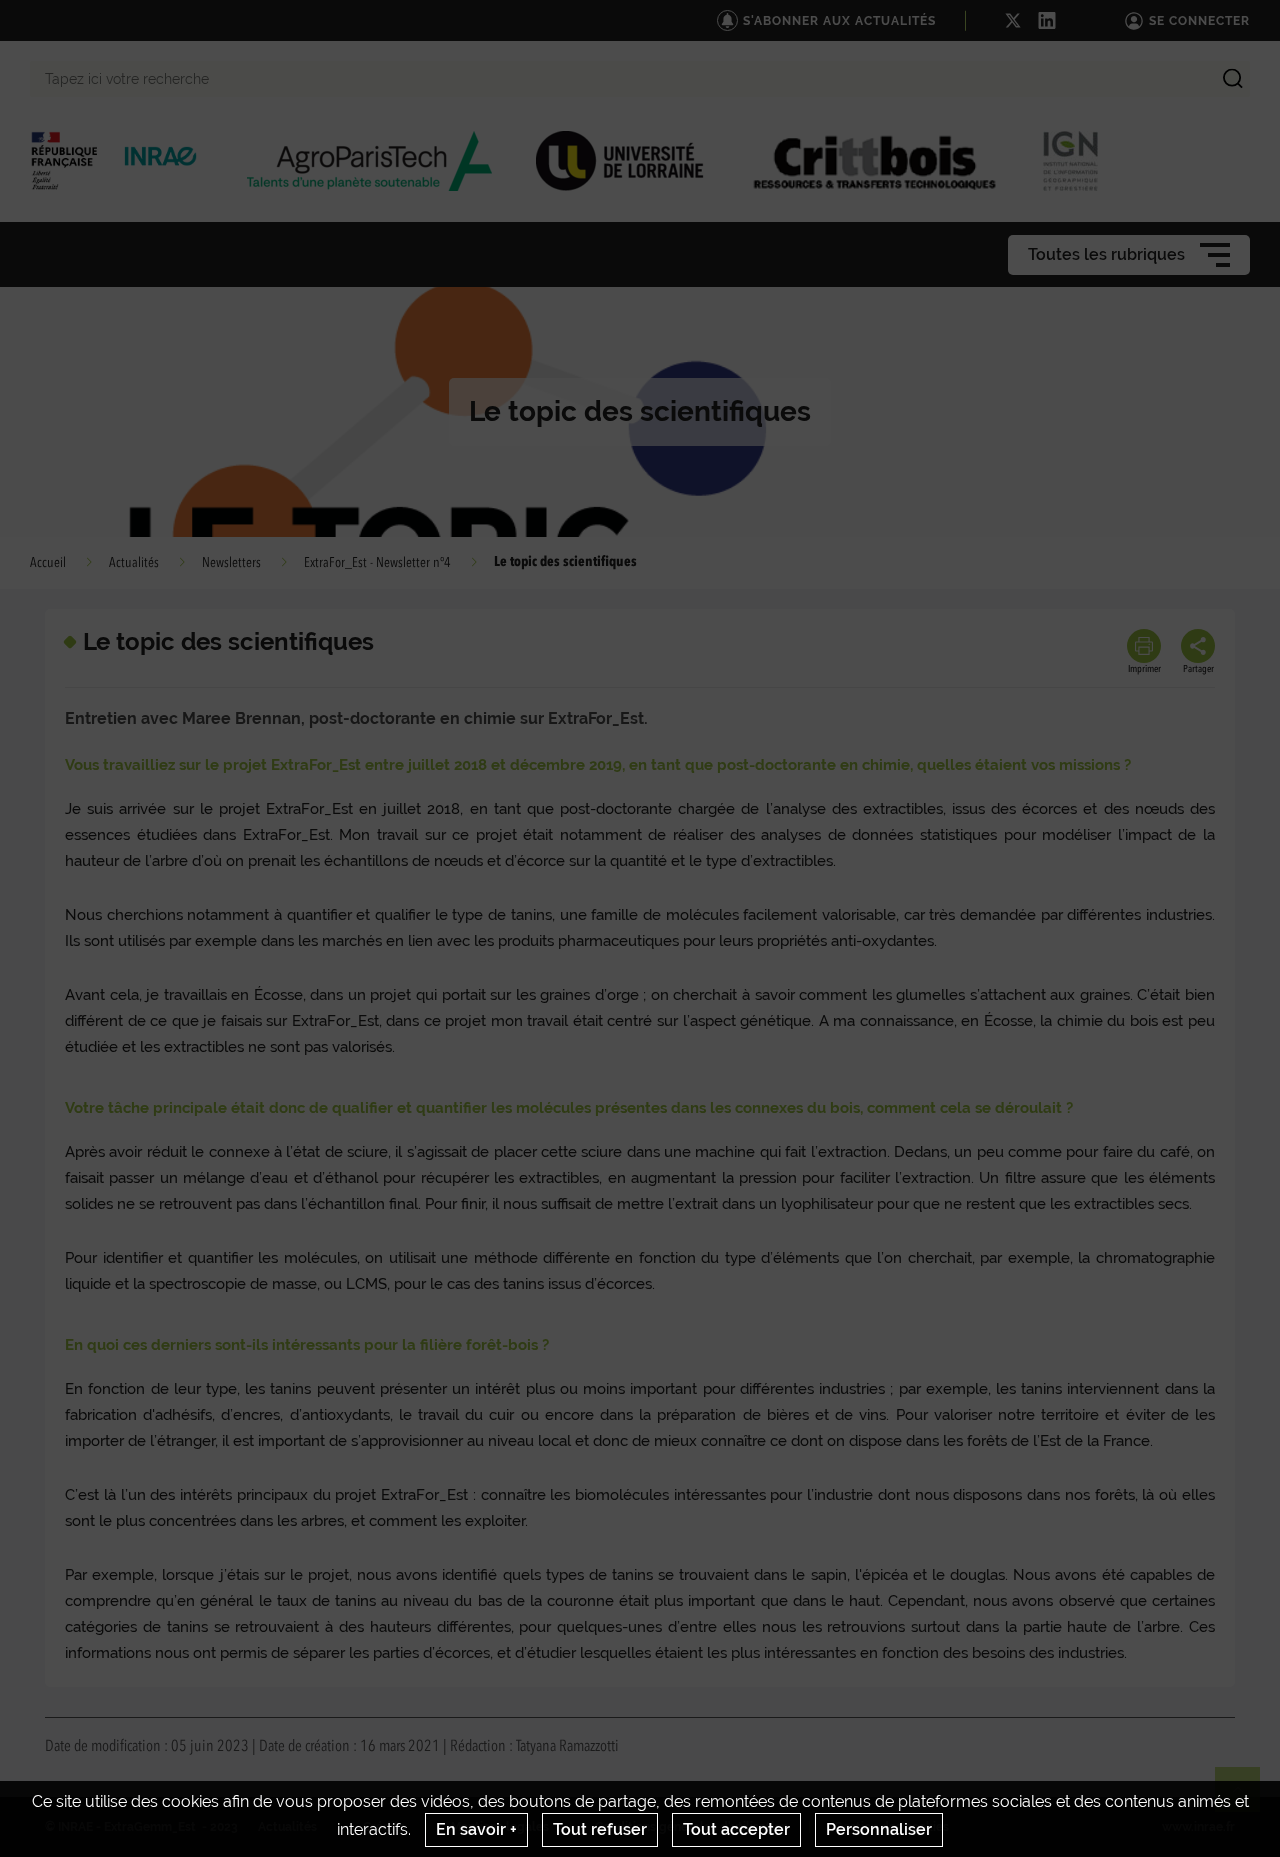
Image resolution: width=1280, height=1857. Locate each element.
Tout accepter (736, 1829)
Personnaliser (879, 1829)
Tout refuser (600, 1829)
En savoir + (476, 1829)
